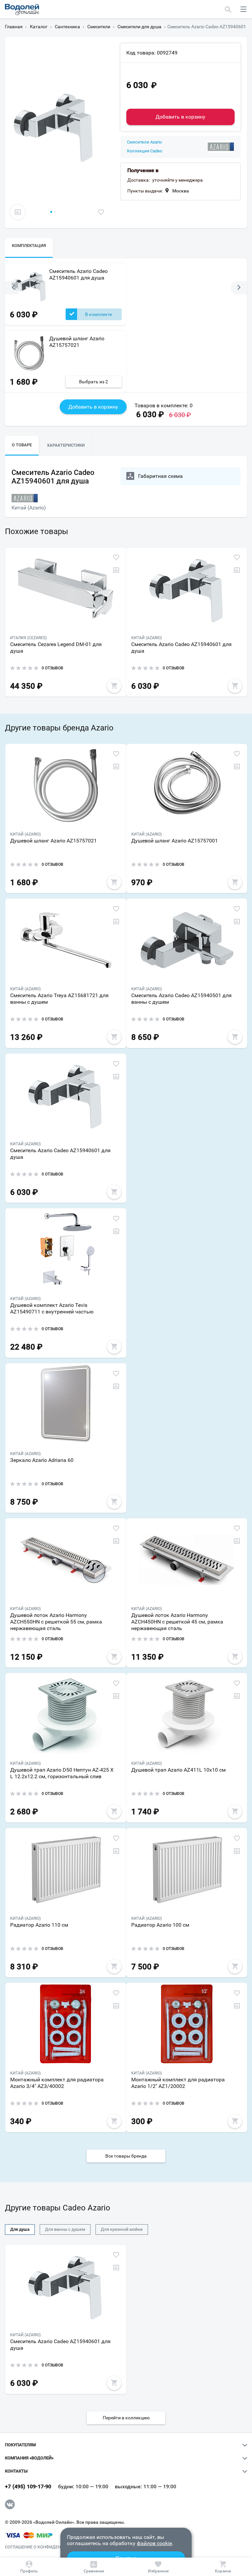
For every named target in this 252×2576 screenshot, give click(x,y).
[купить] (114, 686)
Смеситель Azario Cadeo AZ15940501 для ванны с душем (181, 999)
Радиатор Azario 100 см (160, 1925)
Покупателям (20, 2445)
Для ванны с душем (65, 2229)
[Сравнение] (94, 2567)
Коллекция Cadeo (145, 151)
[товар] (66, 589)
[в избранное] (101, 212)
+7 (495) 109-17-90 (28, 2487)
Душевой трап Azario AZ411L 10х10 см (178, 1770)
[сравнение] (18, 212)
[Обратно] (13, 288)
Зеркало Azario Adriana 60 (42, 1460)
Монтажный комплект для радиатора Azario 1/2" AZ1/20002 (178, 2083)
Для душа (20, 2229)
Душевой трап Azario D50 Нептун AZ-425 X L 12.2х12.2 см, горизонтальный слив (62, 1773)
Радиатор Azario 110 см (39, 1925)
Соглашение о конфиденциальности (47, 2547)
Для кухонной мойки (122, 2229)
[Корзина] (223, 2567)
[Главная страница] (22, 10)
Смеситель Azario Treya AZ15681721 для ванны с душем (59, 999)
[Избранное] (158, 2567)
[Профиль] (29, 2567)
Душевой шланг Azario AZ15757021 (77, 341)
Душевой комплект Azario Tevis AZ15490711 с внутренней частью (52, 1308)
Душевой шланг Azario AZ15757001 (175, 841)
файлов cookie (154, 2543)
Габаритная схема (160, 476)
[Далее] (239, 288)
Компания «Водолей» (29, 2458)
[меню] (243, 9)
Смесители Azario (144, 142)
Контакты (16, 2471)
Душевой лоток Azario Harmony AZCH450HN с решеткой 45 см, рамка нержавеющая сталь (177, 1622)
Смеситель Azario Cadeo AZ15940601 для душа (78, 274)
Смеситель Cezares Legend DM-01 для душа (56, 648)
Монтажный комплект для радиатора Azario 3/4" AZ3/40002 (57, 2083)
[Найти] (228, 9)
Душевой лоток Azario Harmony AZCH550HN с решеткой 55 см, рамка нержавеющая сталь (56, 1622)
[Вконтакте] (10, 2504)
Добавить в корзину (180, 117)
